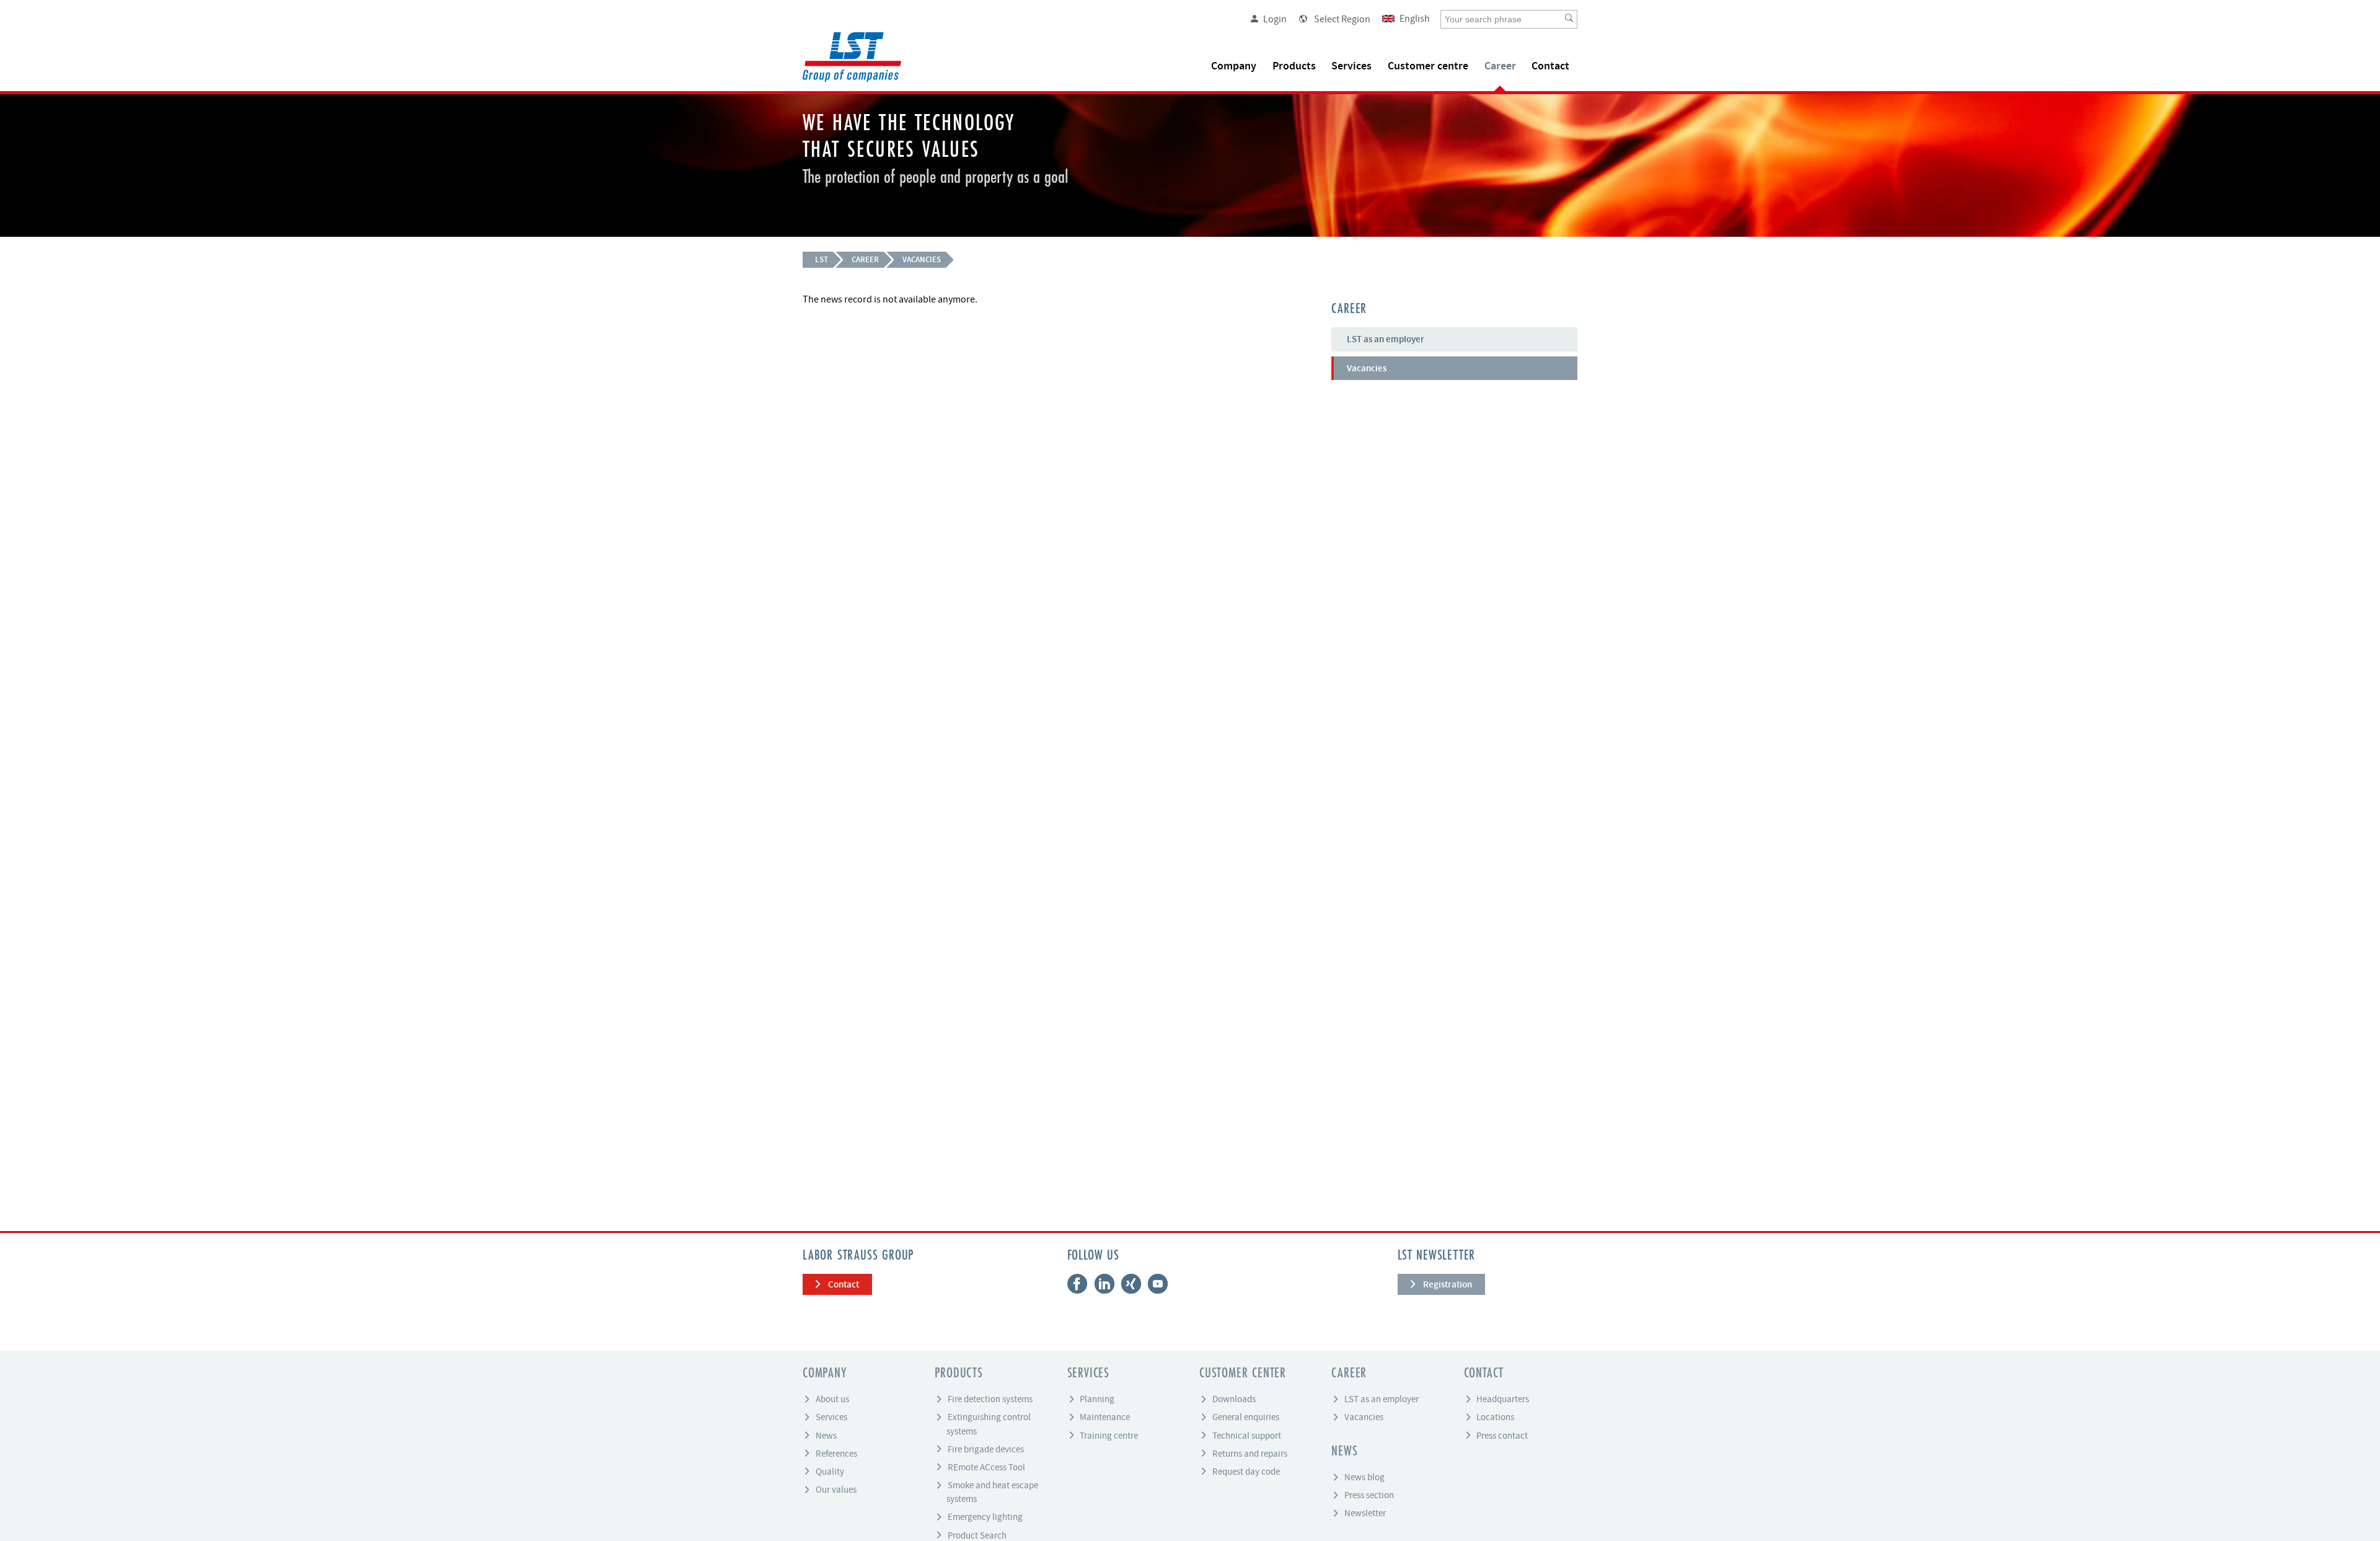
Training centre (1109, 1435)
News (826, 1435)
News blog (1364, 1477)
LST (822, 259)
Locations (1495, 1417)
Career (1500, 66)
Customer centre (1428, 66)
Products (1294, 66)
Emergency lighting (985, 1517)
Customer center (1243, 1374)
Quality (830, 1471)
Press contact (1502, 1435)
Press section (1369, 1495)
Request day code (1246, 1471)
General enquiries (1246, 1417)
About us (832, 1399)
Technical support (1247, 1435)
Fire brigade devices (986, 1449)
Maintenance (1105, 1417)
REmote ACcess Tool (986, 1467)
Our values (836, 1490)
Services (1351, 66)
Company (1234, 66)
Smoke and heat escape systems (992, 1492)
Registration (1448, 1284)
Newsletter (1365, 1513)
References (836, 1453)
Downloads (1234, 1399)
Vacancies (922, 259)
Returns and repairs (1250, 1453)
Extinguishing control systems (989, 1424)
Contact (1550, 66)
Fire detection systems (990, 1399)
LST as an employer (1386, 339)
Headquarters (1503, 1399)
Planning (1097, 1399)
